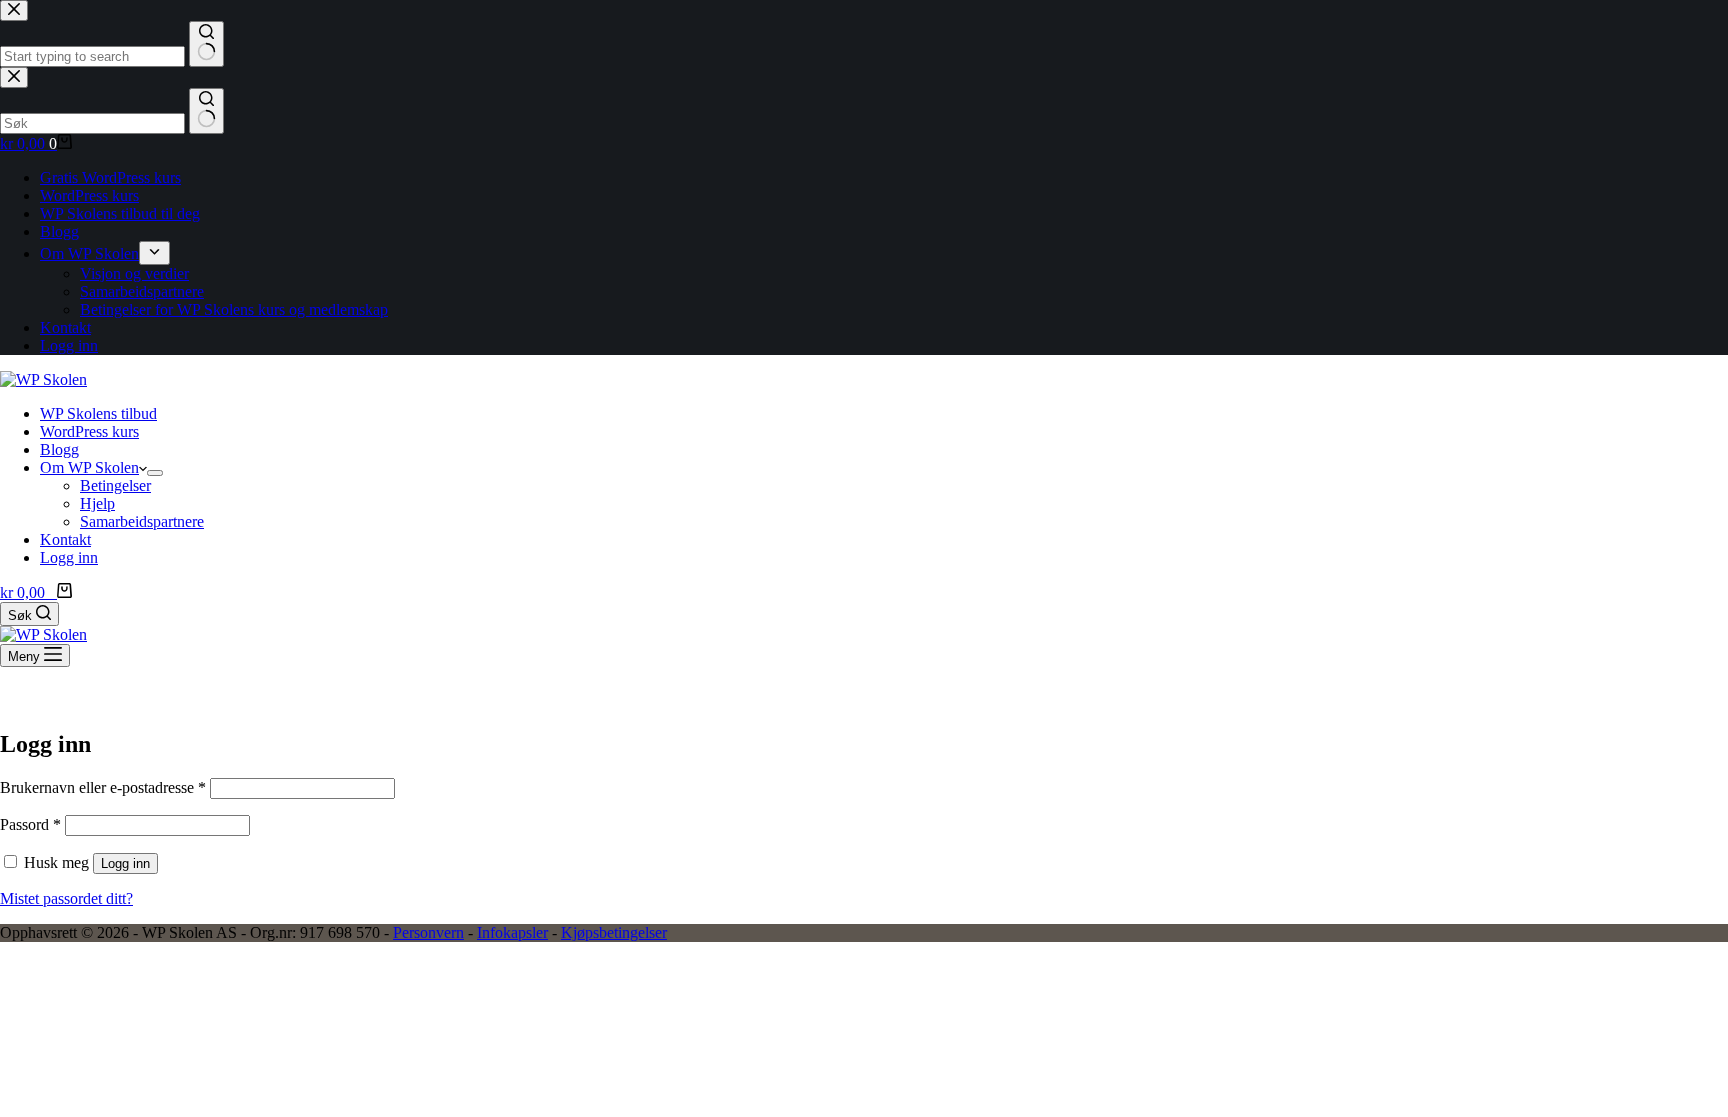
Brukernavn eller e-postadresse (103, 787)
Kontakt (65, 539)
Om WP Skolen (89, 467)
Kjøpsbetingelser (614, 932)
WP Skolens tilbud (98, 413)
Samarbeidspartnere (142, 521)
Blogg (59, 449)
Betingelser (115, 485)
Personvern (428, 932)
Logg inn (69, 557)
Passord (30, 824)
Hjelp (97, 503)
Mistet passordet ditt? (66, 898)
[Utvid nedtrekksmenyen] (155, 473)
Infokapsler (512, 932)
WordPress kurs (89, 431)
